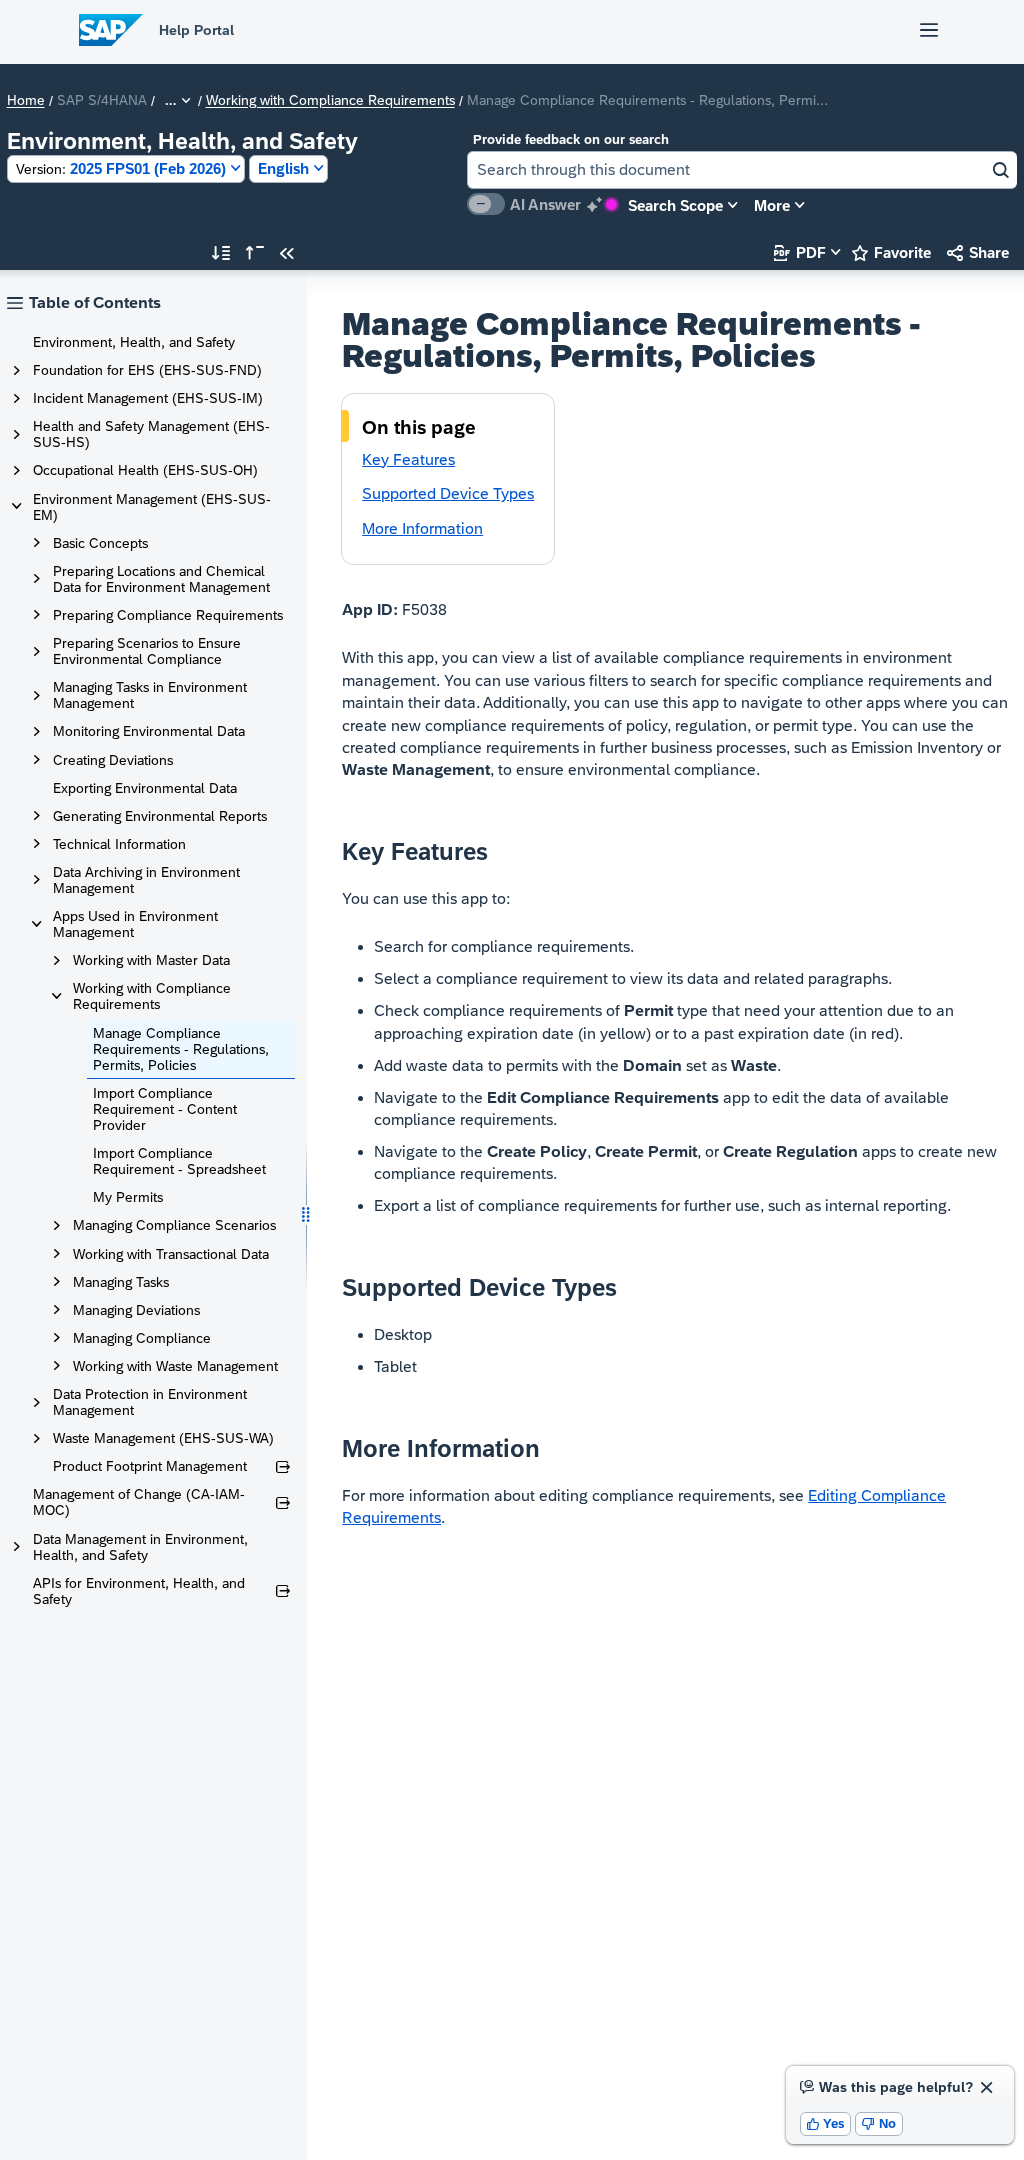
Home (26, 101)
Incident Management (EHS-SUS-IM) (148, 398)
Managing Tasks (121, 1282)
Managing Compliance (142, 1338)
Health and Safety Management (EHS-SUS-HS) (151, 434)
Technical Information (119, 844)
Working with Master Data (151, 960)
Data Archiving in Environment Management (146, 880)
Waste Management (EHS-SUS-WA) (163, 1438)
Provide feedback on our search (571, 139)
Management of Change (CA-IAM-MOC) (139, 1502)
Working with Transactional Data (171, 1254)
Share (978, 252)
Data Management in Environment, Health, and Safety (140, 1547)
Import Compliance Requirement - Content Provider (165, 1109)
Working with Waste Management (175, 1366)
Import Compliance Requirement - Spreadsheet (179, 1161)
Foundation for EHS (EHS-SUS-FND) (147, 370)
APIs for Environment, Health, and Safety (139, 1591)
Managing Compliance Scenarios (174, 1225)
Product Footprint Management (150, 1466)
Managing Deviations (136, 1310)
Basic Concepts (100, 543)
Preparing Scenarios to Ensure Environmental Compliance (147, 651)
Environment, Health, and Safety (134, 342)
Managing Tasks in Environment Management (150, 695)
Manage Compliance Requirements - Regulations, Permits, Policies (181, 1049)
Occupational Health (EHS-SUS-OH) (145, 470)
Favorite (891, 252)
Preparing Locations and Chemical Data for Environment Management (161, 579)
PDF (800, 252)
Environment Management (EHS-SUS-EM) (152, 507)
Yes (826, 2123)
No (879, 2123)
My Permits (128, 1197)
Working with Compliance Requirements (330, 101)
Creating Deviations (113, 760)
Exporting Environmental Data (145, 788)
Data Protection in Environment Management (150, 1402)
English (283, 168)
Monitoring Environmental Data (149, 731)
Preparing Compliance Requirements (168, 615)
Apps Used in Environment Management (135, 924)
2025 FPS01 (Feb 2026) (121, 168)
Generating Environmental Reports (160, 816)
